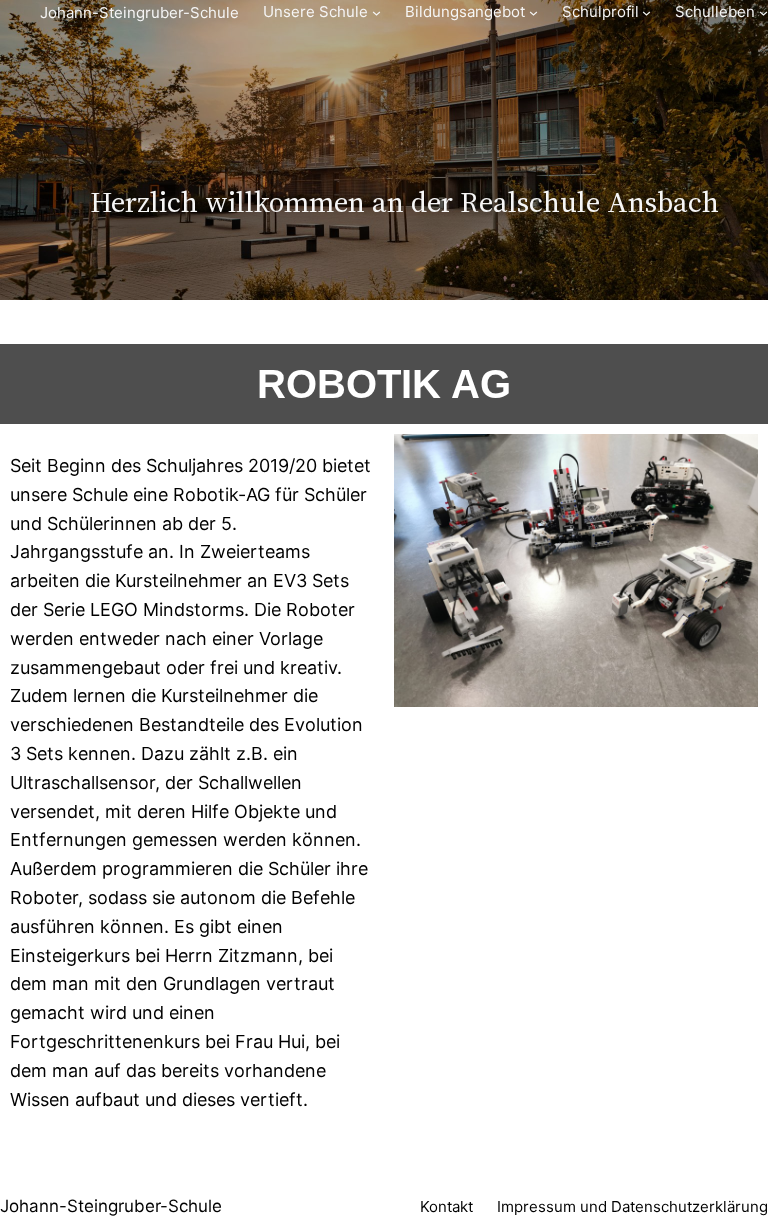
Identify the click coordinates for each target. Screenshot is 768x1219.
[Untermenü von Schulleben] (763, 12)
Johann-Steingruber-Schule (139, 12)
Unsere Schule (315, 11)
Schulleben (715, 11)
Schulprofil (600, 11)
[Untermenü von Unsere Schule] (376, 12)
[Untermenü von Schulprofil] (646, 12)
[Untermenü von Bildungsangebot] (533, 12)
